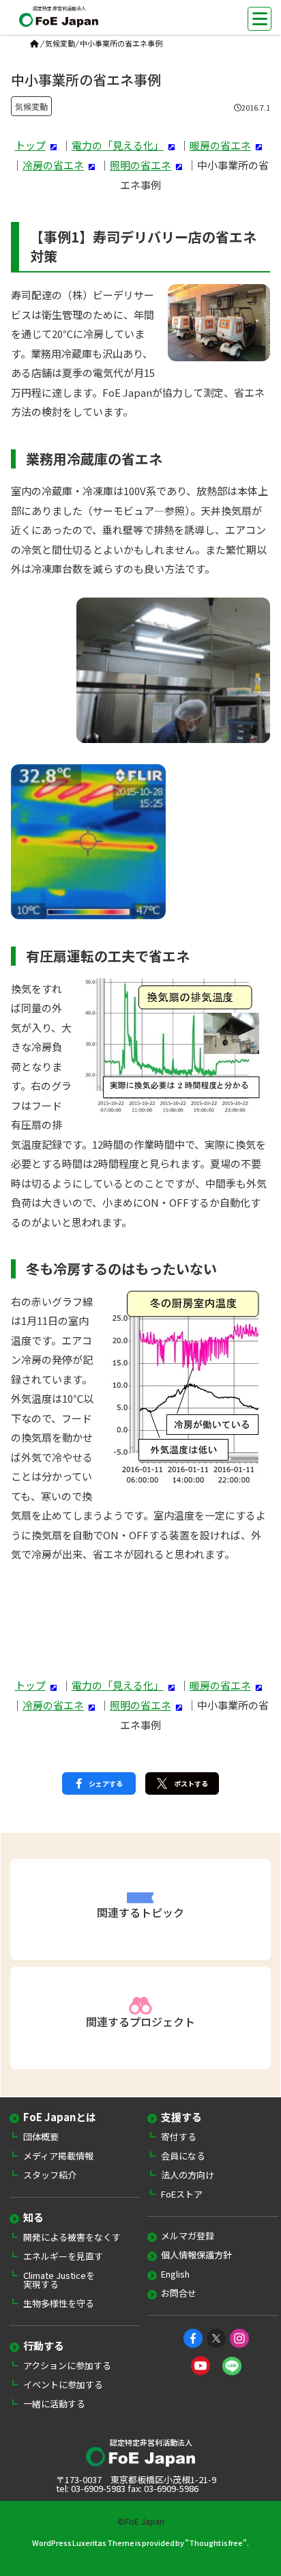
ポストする (191, 1783)
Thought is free (216, 2543)
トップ (30, 145)
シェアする (106, 1783)
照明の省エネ (140, 165)
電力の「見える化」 (118, 145)
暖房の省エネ (220, 145)
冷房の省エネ (53, 165)
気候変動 (60, 43)
